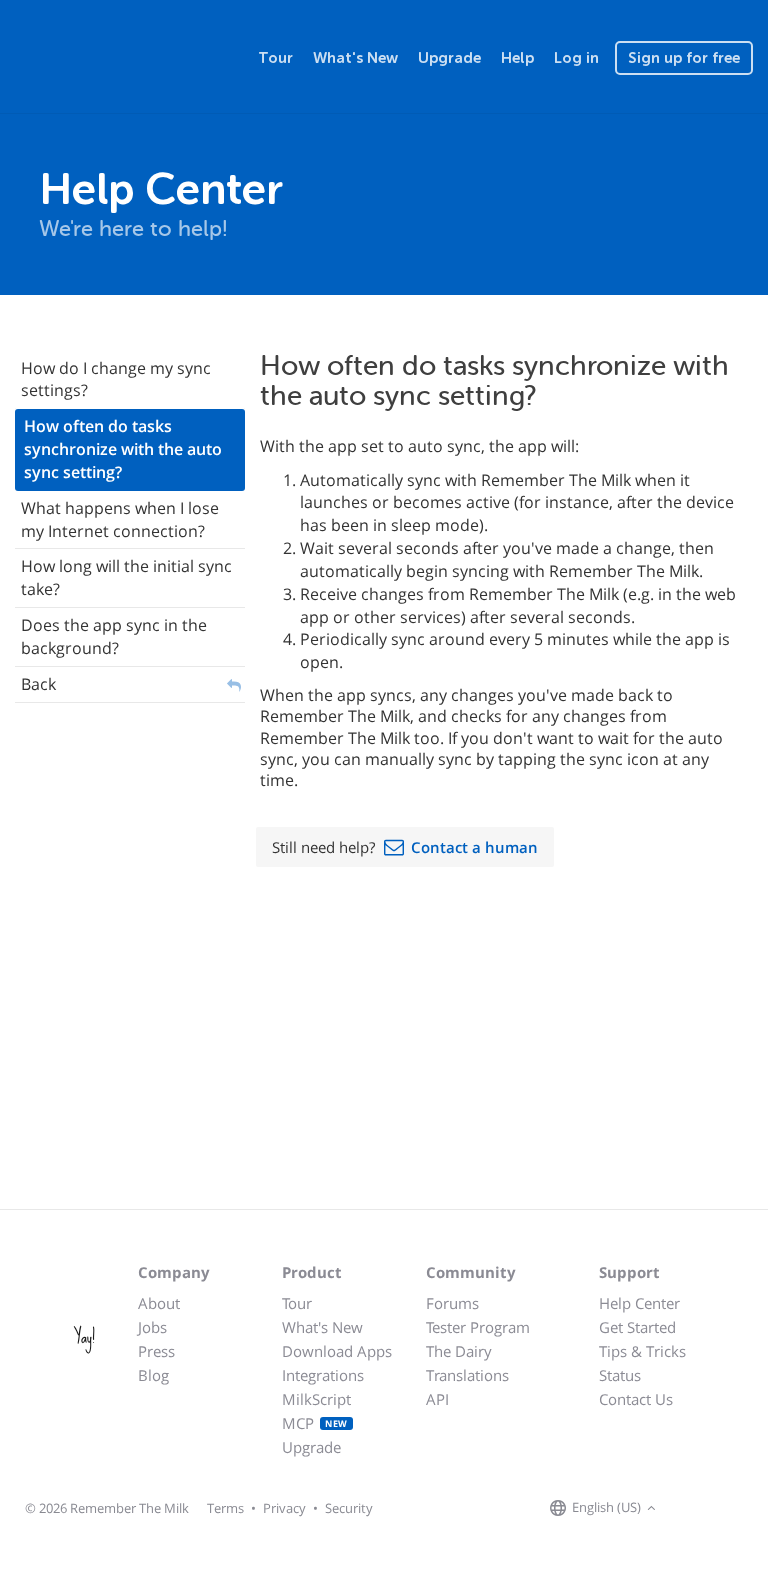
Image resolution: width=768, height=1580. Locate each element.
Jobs (152, 1327)
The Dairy (459, 1351)
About (159, 1303)
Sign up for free (684, 58)
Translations (467, 1375)
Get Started (637, 1327)
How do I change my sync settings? (116, 379)
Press (156, 1351)
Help (517, 58)
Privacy (284, 1508)
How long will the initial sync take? (126, 577)
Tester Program (478, 1327)
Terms (225, 1508)
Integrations (323, 1375)
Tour (275, 58)
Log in (576, 58)
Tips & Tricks (642, 1351)
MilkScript (316, 1399)
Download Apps (337, 1351)
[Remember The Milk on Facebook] (690, 1509)
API (437, 1399)
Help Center (639, 1303)
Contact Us (636, 1399)
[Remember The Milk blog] (743, 1509)
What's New (355, 58)
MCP (315, 1423)
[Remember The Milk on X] (718, 1509)
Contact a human (474, 847)
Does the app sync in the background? (114, 636)
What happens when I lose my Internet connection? (120, 519)
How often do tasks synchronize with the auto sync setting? (123, 449)
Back (38, 684)
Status (620, 1375)
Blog (153, 1375)
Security (349, 1508)
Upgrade (449, 58)
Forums (452, 1303)
